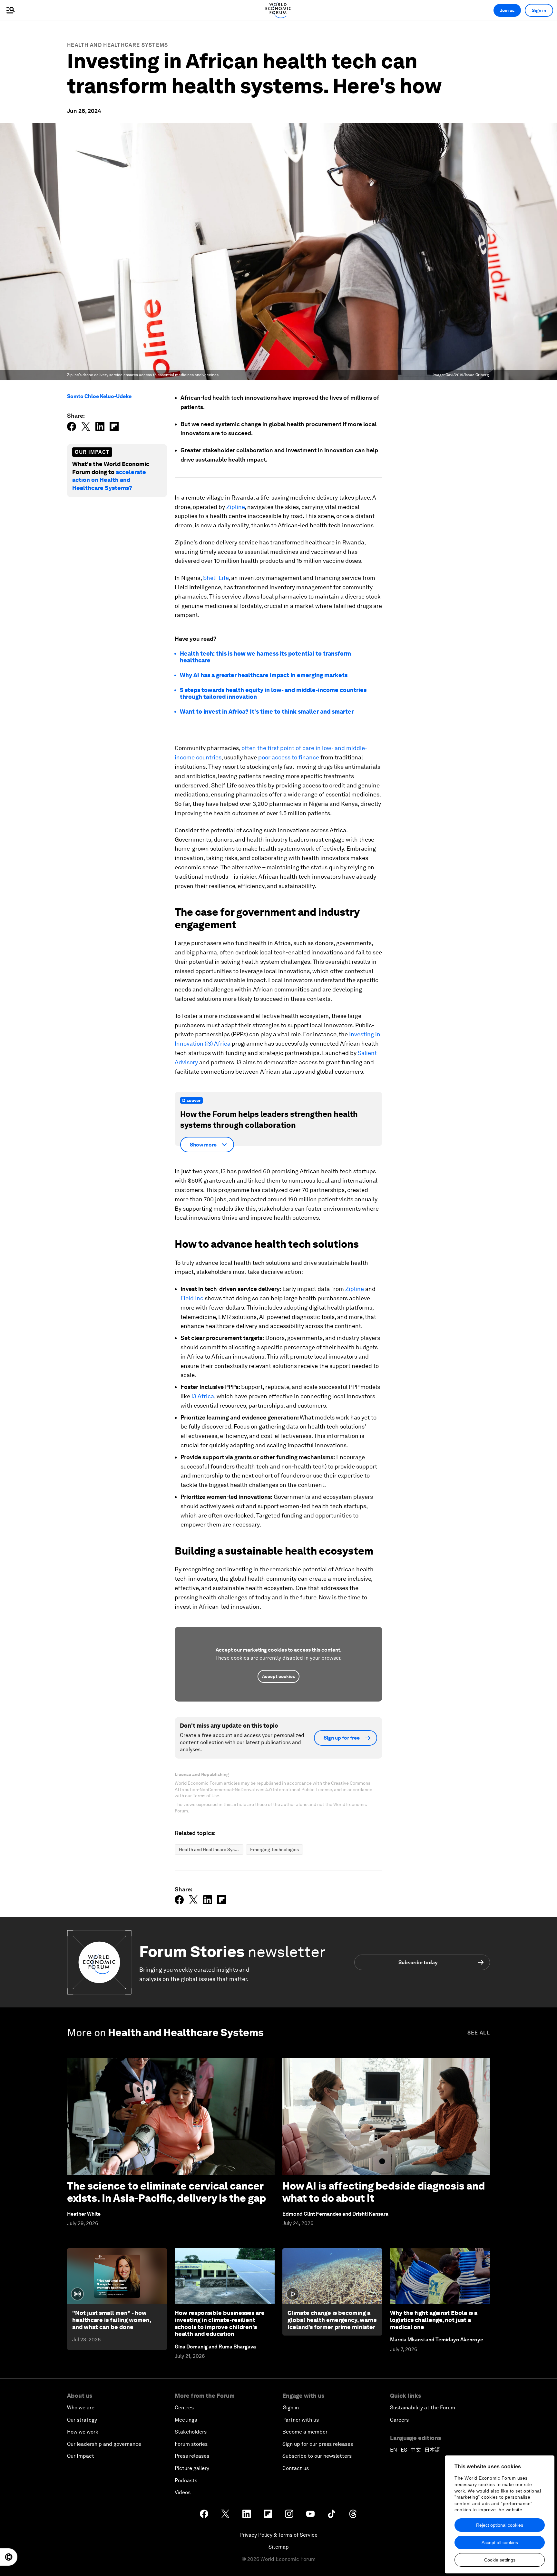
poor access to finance (289, 757)
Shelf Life (216, 578)
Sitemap (279, 2547)
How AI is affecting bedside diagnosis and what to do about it (384, 2192)
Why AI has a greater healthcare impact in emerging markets (264, 675)
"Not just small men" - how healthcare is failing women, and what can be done (112, 2320)
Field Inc (192, 1298)
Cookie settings (500, 2560)
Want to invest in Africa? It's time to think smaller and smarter (267, 712)
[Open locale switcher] (9, 2557)
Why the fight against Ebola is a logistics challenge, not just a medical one (434, 2320)
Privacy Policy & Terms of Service (278, 2535)
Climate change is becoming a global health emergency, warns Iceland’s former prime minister (332, 2320)
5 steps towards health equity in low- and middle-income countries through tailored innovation (273, 693)
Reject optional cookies (500, 2525)
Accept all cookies (500, 2542)
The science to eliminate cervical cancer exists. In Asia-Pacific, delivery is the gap (166, 2192)
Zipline (235, 507)
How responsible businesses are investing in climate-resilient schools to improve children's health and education (220, 2323)
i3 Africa (203, 1396)
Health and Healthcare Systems (118, 45)
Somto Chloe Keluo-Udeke (99, 396)
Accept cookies (278, 1676)
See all (479, 2033)
